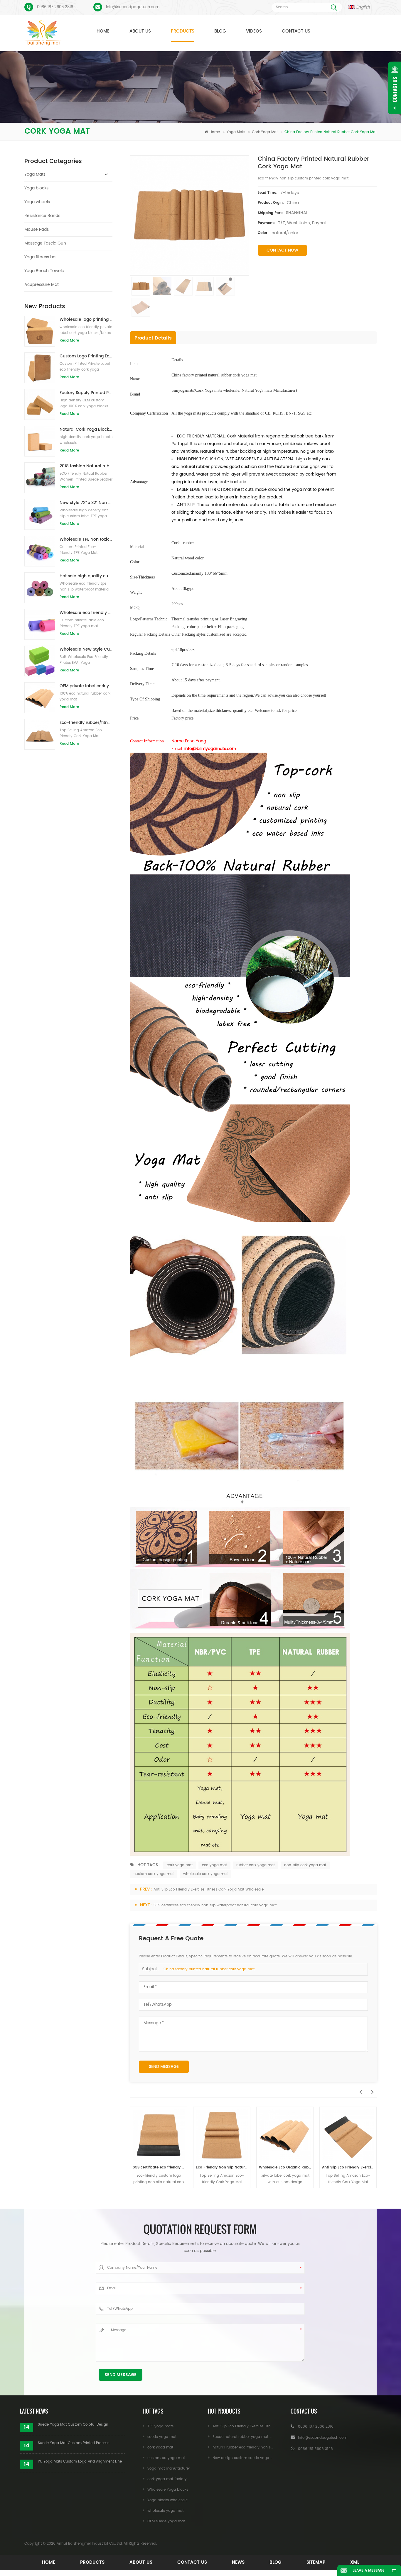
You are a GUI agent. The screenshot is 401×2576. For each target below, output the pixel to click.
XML (355, 2562)
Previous (359, 2089)
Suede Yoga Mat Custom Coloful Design (73, 2425)
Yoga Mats (236, 132)
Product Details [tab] (153, 338)
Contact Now (282, 250)
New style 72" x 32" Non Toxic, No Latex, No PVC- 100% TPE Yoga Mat (86, 503)
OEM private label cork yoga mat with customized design (86, 686)
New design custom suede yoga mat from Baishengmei (262, 2458)
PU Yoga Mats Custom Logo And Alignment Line (80, 2462)
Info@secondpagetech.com (133, 7)
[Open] (395, 88)
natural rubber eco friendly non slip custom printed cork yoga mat (348, 2167)
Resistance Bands (42, 216)
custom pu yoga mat (166, 2458)
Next (371, 2089)
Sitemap (316, 2562)
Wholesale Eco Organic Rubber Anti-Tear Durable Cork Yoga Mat (222, 2167)
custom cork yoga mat (154, 1874)
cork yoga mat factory (167, 2479)
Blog (220, 31)
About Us (140, 31)
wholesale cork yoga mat (205, 1874)
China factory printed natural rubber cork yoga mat (209, 1969)
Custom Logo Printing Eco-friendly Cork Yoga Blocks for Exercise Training (86, 356)
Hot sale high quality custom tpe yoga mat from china (86, 576)
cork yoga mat (180, 1865)
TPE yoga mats (160, 2426)
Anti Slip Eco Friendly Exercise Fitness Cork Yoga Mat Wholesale (209, 1889)
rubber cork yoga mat (256, 1865)
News (238, 2562)
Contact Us (296, 31)
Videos (254, 31)
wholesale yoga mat (165, 2511)
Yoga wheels (37, 202)
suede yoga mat (162, 2437)
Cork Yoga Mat (265, 132)
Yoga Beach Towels (44, 271)
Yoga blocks (36, 188)
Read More (69, 341)
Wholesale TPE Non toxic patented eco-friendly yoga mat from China (86, 539)
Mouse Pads (37, 229)
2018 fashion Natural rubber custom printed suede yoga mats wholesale (86, 466)
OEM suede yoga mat (166, 2521)
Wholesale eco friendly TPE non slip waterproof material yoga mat (86, 613)
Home (103, 31)
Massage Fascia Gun (45, 243)
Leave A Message (369, 2571)
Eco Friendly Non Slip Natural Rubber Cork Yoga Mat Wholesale (159, 2167)
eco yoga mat (214, 1865)
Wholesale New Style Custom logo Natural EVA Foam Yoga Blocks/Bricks (86, 649)
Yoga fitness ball (41, 257)
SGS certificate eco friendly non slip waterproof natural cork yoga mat (215, 1905)
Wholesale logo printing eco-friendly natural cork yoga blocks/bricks (86, 319)
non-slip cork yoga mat (305, 1865)
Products (183, 31)
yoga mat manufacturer (169, 2469)
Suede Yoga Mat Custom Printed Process (74, 2443)
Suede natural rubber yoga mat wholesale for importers (262, 2437)
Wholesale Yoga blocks (168, 2490)
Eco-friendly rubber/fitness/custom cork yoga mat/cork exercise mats (86, 723)
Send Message (164, 2067)
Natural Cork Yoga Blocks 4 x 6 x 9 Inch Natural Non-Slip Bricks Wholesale (86, 429)
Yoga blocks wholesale (167, 2500)
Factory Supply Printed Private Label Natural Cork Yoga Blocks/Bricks (86, 393)
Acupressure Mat (42, 285)
